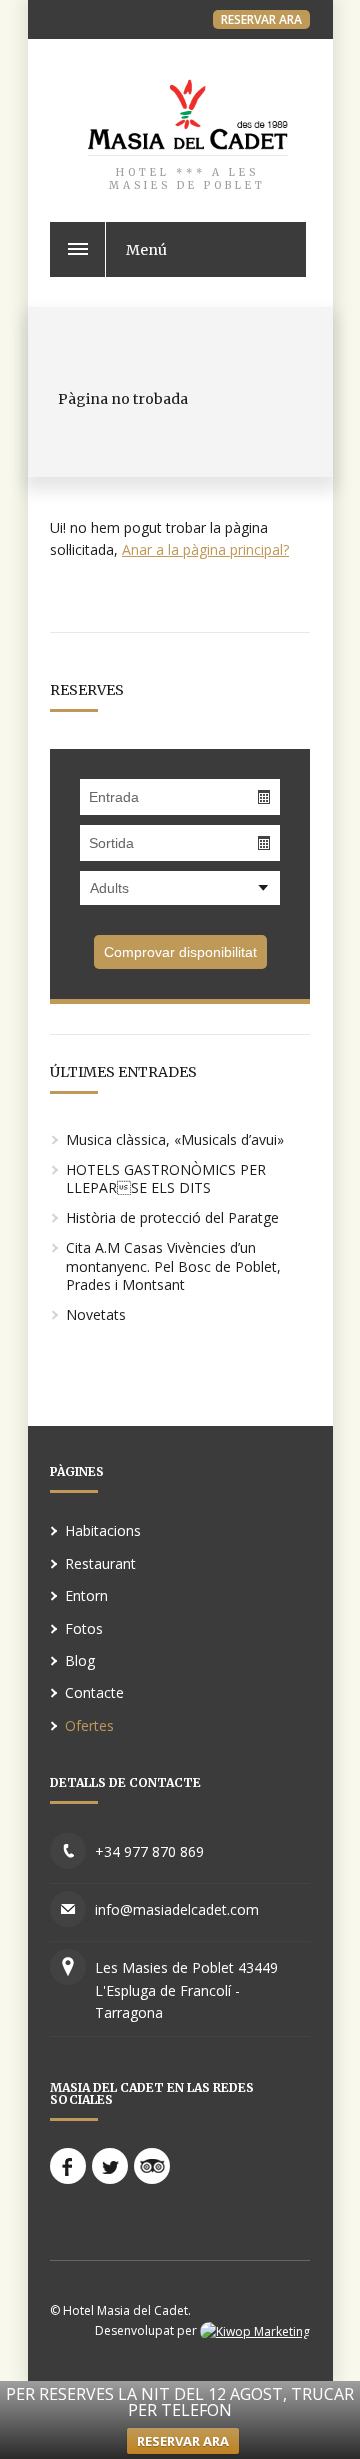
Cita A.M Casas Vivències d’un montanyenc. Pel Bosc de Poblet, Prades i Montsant (173, 1265)
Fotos (84, 1628)
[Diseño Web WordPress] (255, 2330)
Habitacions (103, 1530)
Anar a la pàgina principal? (205, 549)
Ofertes (89, 1725)
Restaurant (100, 1563)
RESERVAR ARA (261, 19)
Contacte (94, 1692)
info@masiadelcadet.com (177, 1909)
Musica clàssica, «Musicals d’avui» (175, 1139)
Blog (80, 1660)
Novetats (96, 1314)
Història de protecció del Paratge (172, 1217)
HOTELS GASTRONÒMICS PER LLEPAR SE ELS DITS (166, 1178)
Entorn (86, 1595)
